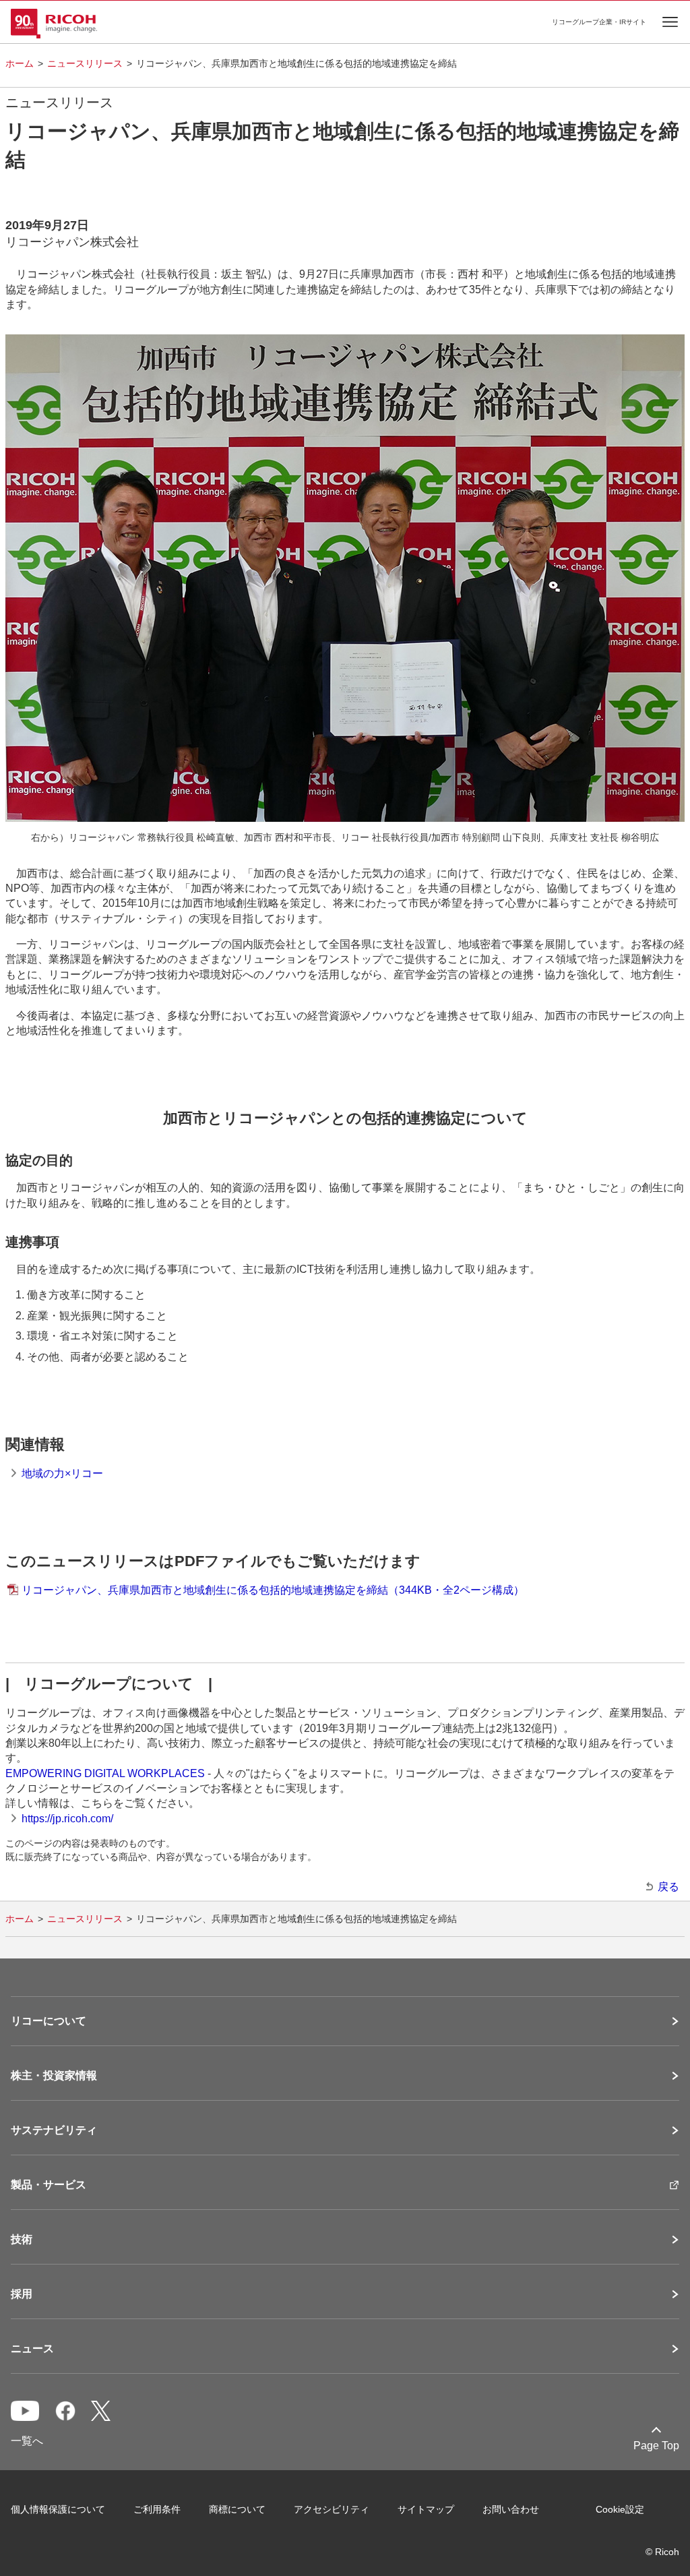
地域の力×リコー (62, 1473)
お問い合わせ (511, 2509)
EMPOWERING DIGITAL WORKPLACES (105, 1773)
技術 (22, 2240)
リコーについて (49, 2021)
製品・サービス (49, 2185)
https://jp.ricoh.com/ (67, 1819)
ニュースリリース (85, 63)
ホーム (20, 63)
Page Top (656, 2446)
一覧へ (27, 2441)
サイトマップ (426, 2509)
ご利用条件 (157, 2509)
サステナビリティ (54, 2130)
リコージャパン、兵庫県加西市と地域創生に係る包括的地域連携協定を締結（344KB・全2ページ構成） (273, 1590)
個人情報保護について (58, 2509)
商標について (237, 2509)
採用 (22, 2294)
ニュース (32, 2349)
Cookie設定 (620, 2509)
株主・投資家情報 (54, 2076)
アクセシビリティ (332, 2509)
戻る (668, 1887)
